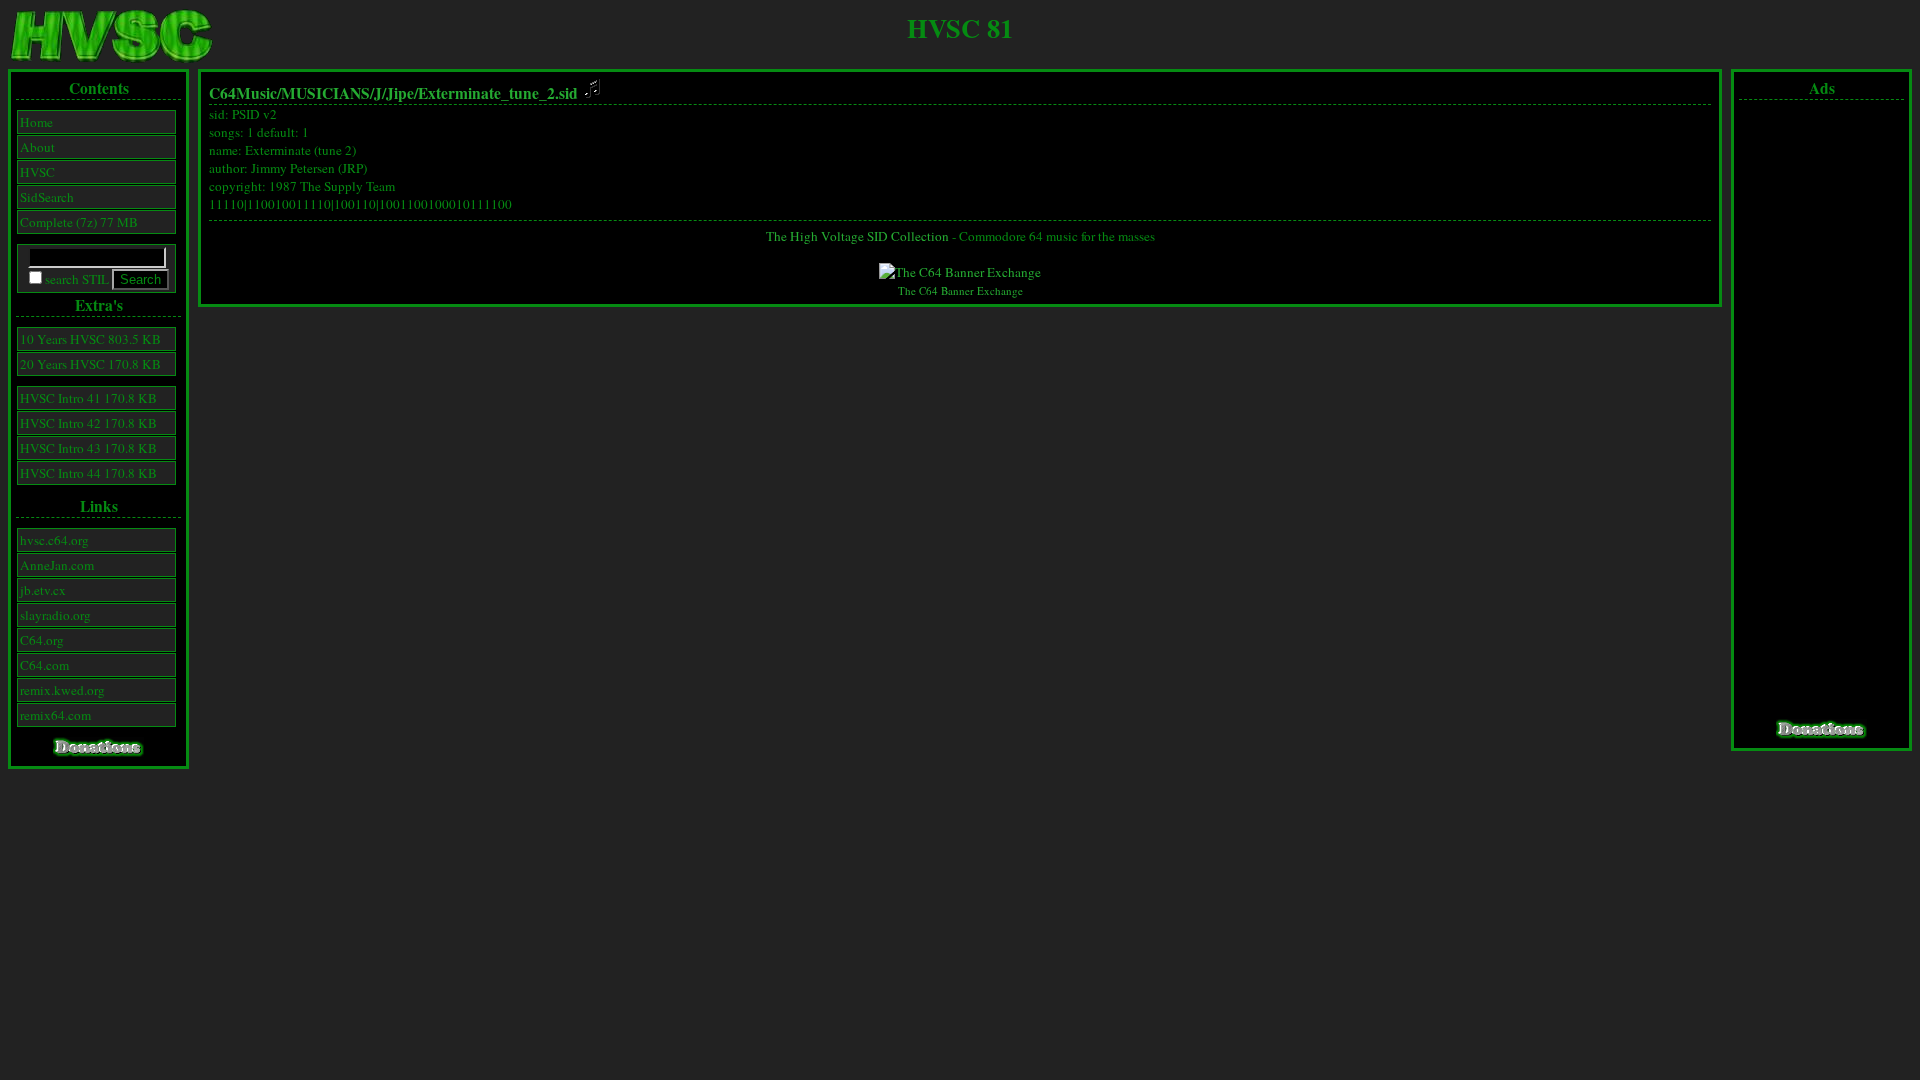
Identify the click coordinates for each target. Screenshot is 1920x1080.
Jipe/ (402, 93)
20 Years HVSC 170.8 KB (90, 364)
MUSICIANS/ (327, 93)
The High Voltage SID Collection (857, 236)
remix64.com (55, 715)
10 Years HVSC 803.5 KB (90, 339)
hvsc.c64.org (54, 540)
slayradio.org (55, 615)
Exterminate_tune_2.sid (500, 93)
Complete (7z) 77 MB (79, 222)
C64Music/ (245, 93)
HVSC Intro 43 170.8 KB (88, 448)
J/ (380, 93)
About (37, 147)
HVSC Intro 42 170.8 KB (88, 423)
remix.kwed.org (62, 690)
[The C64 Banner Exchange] (960, 272)
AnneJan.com (57, 565)
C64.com (44, 665)
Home (36, 122)
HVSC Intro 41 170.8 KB (88, 398)
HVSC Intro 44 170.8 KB (88, 473)
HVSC (37, 172)
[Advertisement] (1822, 410)
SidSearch (47, 197)
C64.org (42, 640)
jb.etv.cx (43, 590)
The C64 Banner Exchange (960, 290)
